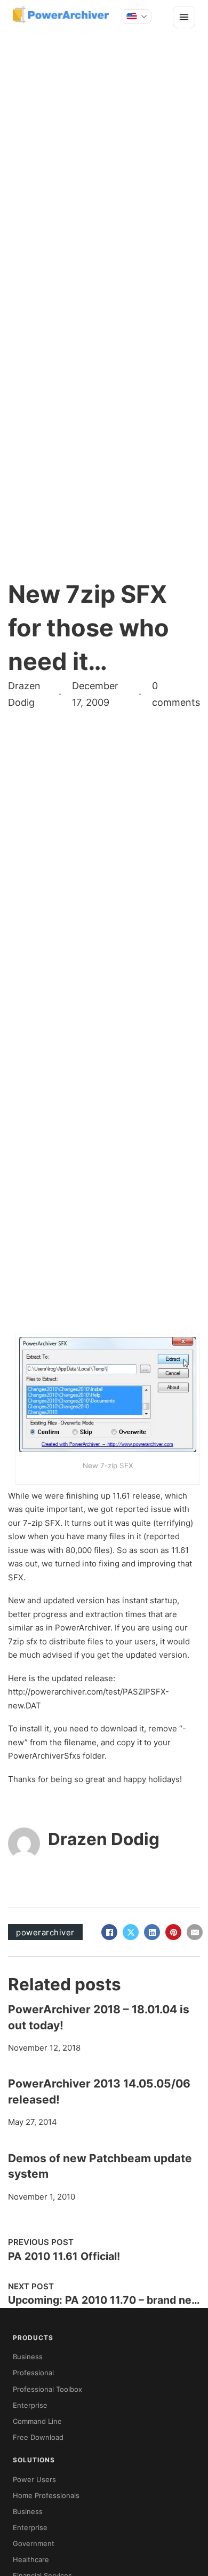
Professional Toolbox (47, 2389)
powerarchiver (45, 1932)
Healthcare (31, 2559)
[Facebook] (109, 1932)
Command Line (37, 2421)
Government (34, 2543)
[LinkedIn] (152, 1932)
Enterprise (30, 2405)
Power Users (34, 2479)
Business (28, 2357)
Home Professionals (46, 2495)
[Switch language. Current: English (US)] (137, 17)
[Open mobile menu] (184, 17)
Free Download (38, 2437)
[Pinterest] (173, 1932)
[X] (131, 1932)
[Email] (195, 1932)
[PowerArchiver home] (61, 15)
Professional (33, 2373)
